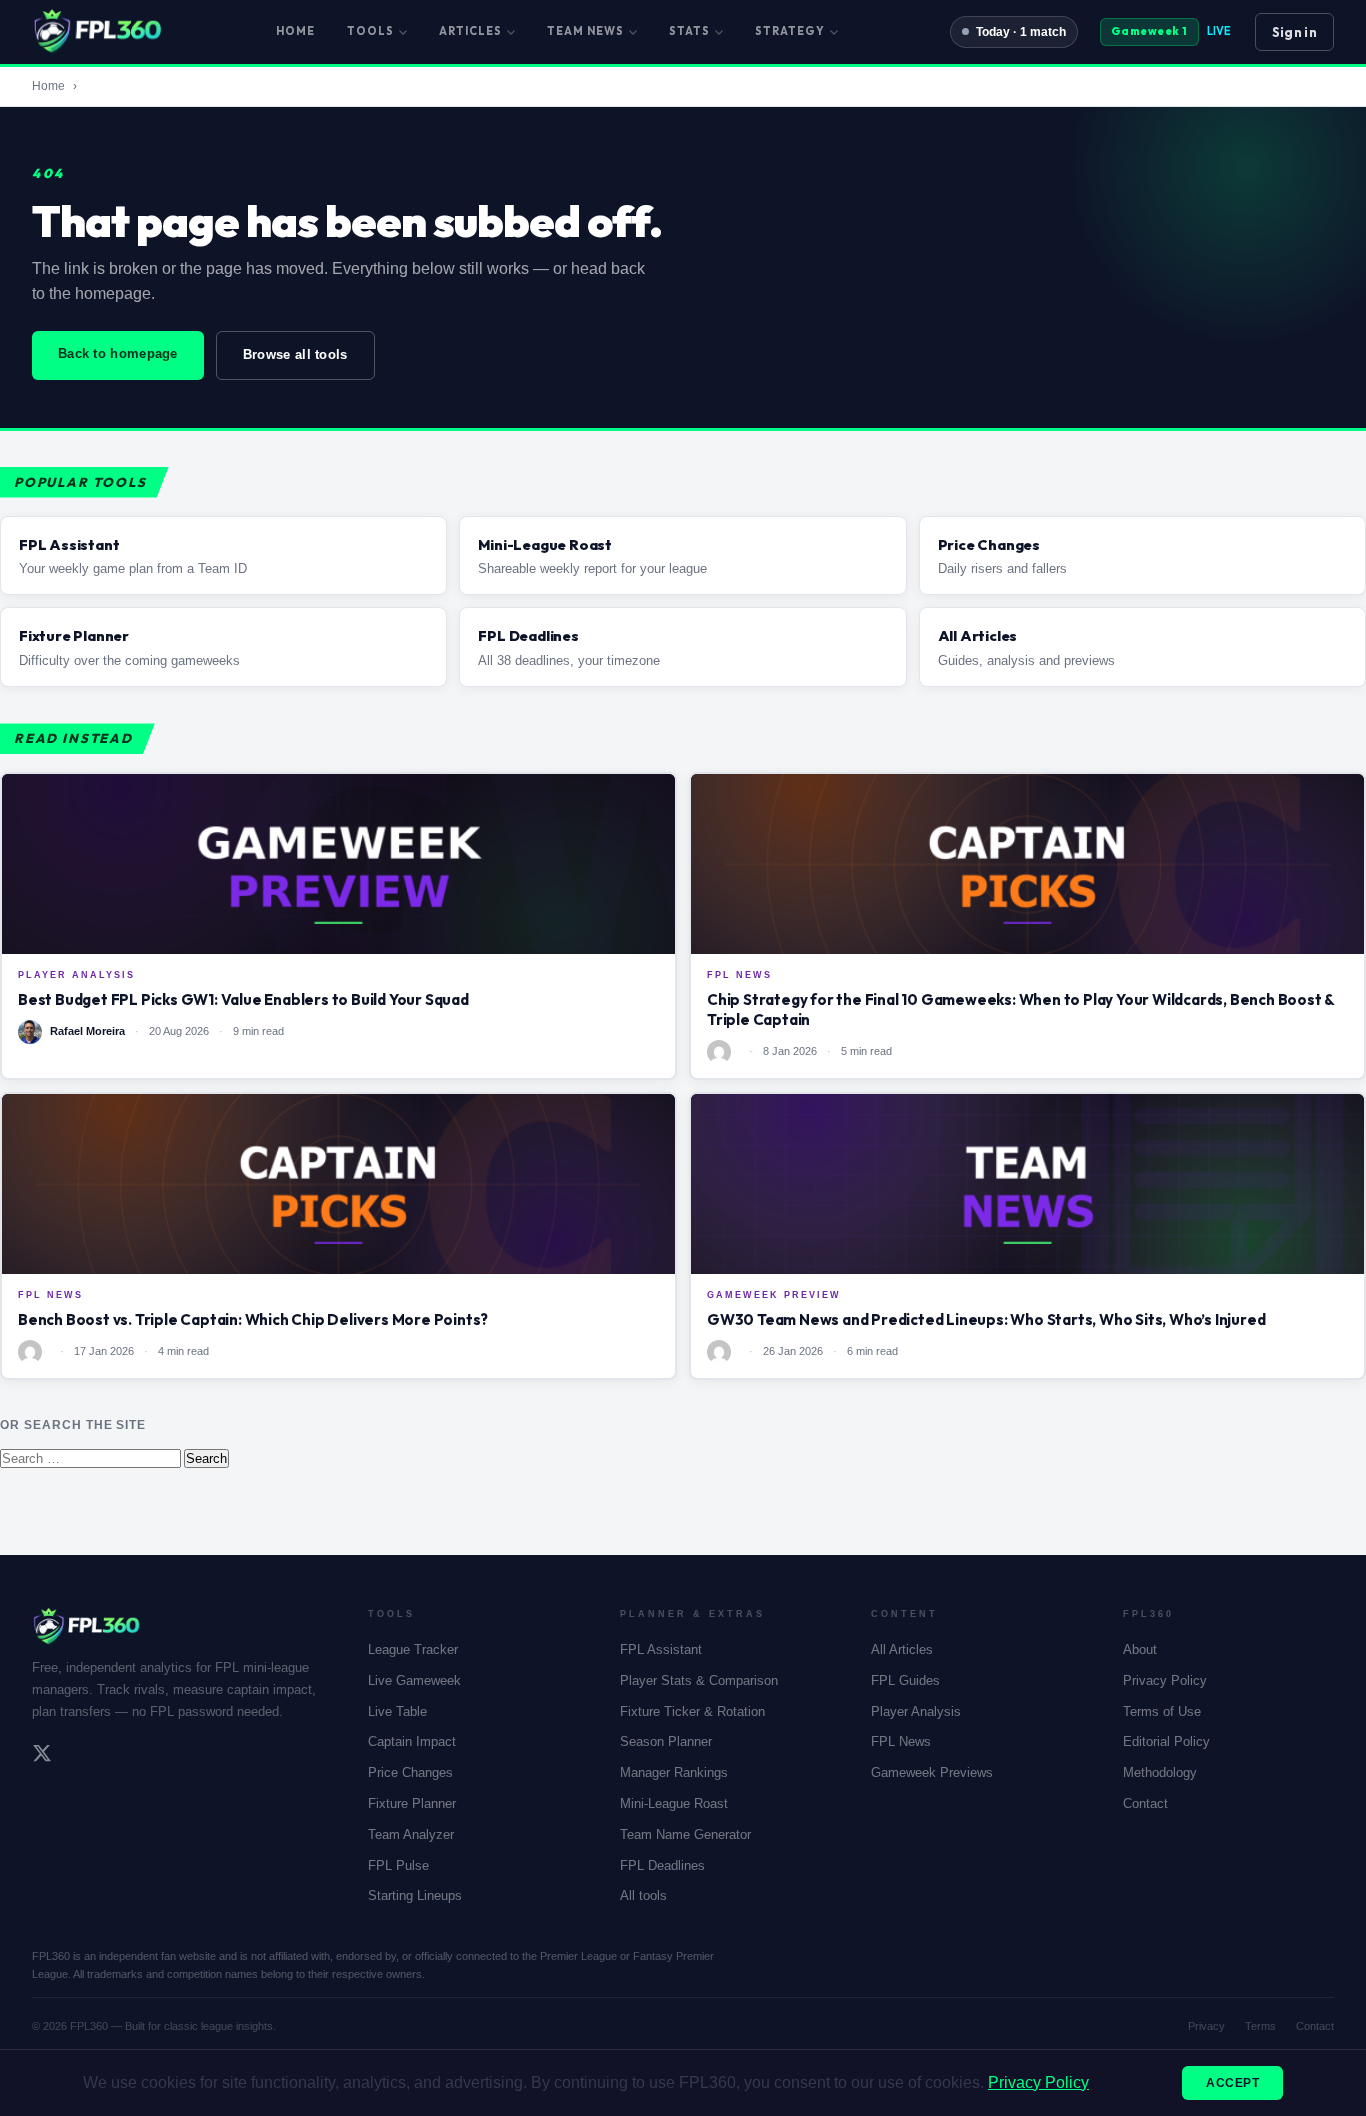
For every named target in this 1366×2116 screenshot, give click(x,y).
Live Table (397, 1711)
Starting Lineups (415, 1895)
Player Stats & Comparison (699, 1680)
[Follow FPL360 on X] (42, 1756)
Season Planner (666, 1741)
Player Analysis (916, 1711)
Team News (585, 31)
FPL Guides (905, 1680)
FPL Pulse (398, 1865)
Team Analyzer (411, 1834)
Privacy (1206, 2026)
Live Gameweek (414, 1680)
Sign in (1294, 32)
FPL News (901, 1741)
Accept (1232, 2083)
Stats (689, 31)
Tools (370, 31)
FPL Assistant (661, 1649)
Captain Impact (412, 1741)
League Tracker (413, 1649)
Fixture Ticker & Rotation (692, 1711)
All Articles (902, 1649)
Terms (1260, 2026)
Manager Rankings (674, 1772)
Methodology (1160, 1772)
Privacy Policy (1165, 1680)
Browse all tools (295, 354)
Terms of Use (1162, 1711)
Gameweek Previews (932, 1772)
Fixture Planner (412, 1803)
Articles (470, 31)
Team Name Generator (685, 1834)
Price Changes (410, 1772)
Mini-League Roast (674, 1803)
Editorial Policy (1166, 1741)
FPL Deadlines (662, 1865)
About (1140, 1649)
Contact (1145, 1803)
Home (295, 31)
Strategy (790, 31)
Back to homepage (118, 353)
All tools (643, 1895)
